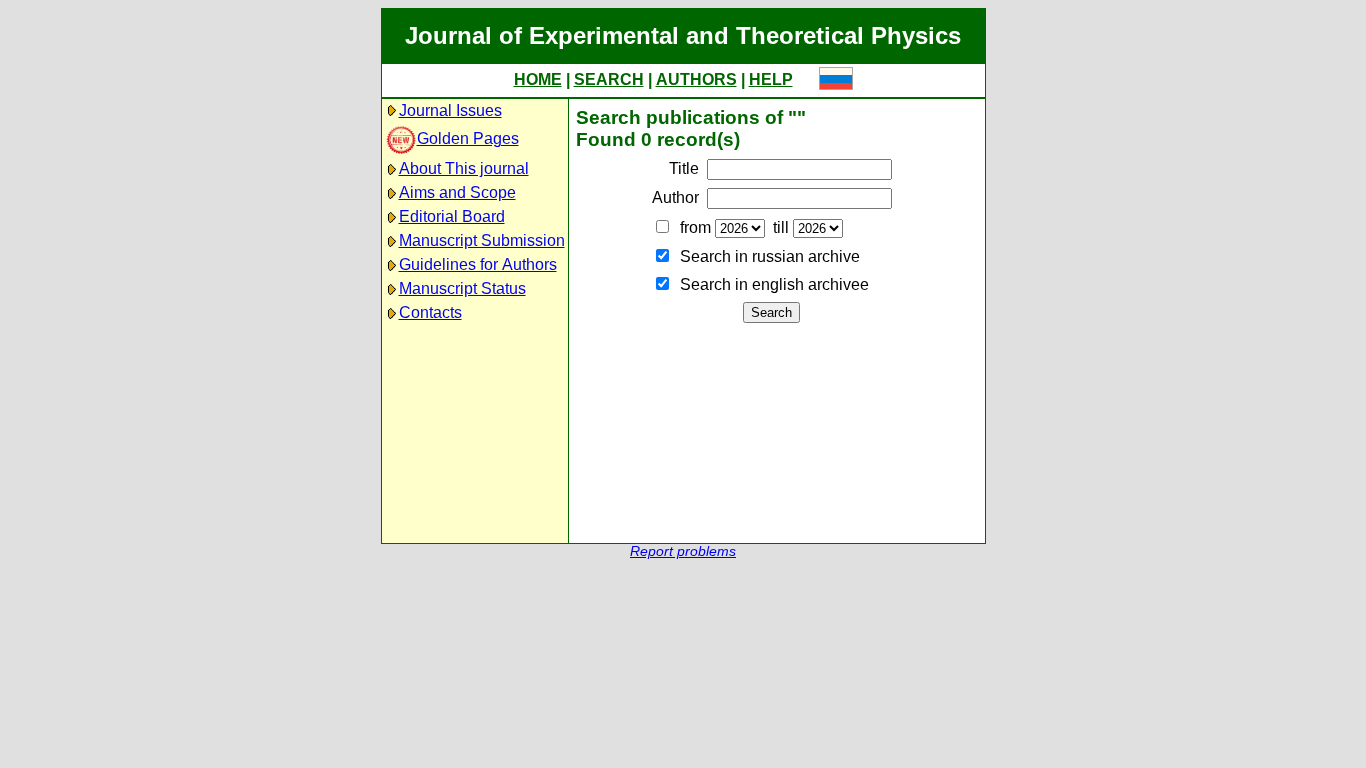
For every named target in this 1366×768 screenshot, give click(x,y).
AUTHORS (696, 79)
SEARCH (609, 79)
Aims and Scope (457, 192)
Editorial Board (452, 216)
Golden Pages (468, 138)
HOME (538, 79)
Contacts (430, 312)
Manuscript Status (462, 288)
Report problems (683, 551)
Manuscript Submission (482, 240)
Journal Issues (450, 110)
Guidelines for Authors (478, 264)
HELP (771, 79)
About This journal (464, 168)
